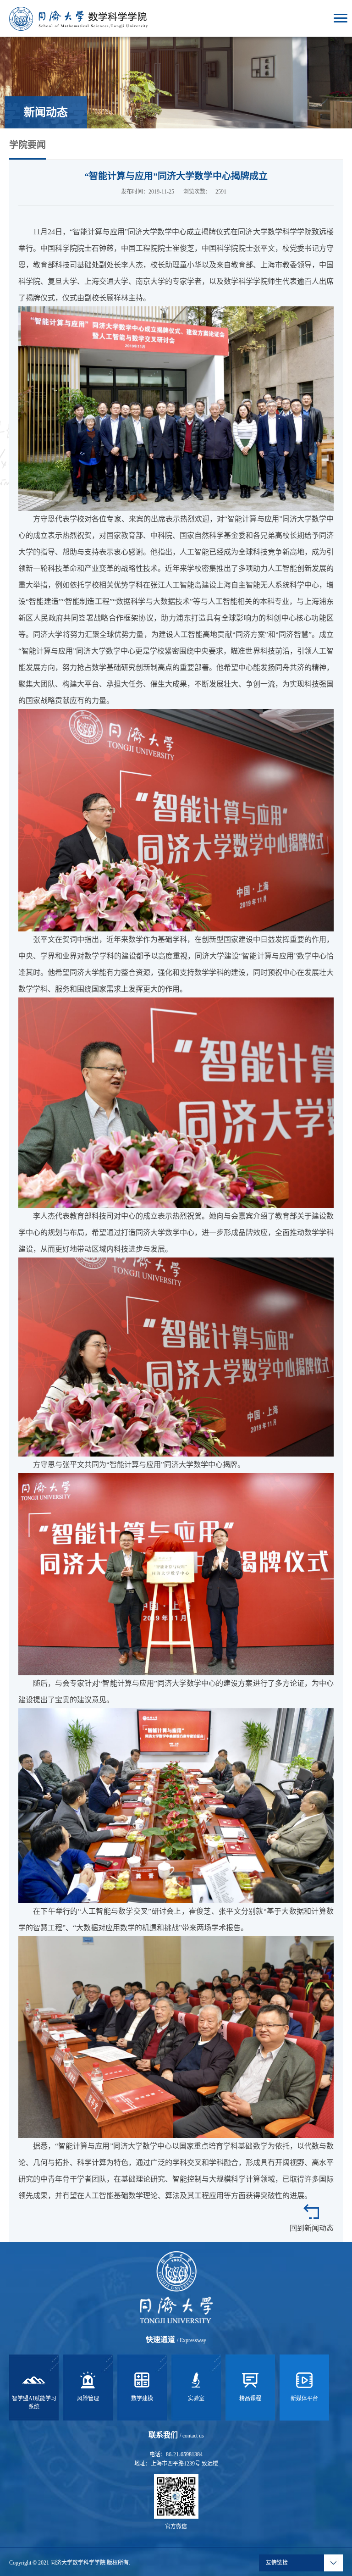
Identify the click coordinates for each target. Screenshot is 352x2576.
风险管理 (88, 2399)
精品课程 (250, 2399)
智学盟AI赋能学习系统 (34, 2403)
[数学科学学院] (78, 18)
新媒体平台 (304, 2399)
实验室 (196, 2399)
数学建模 (142, 2399)
